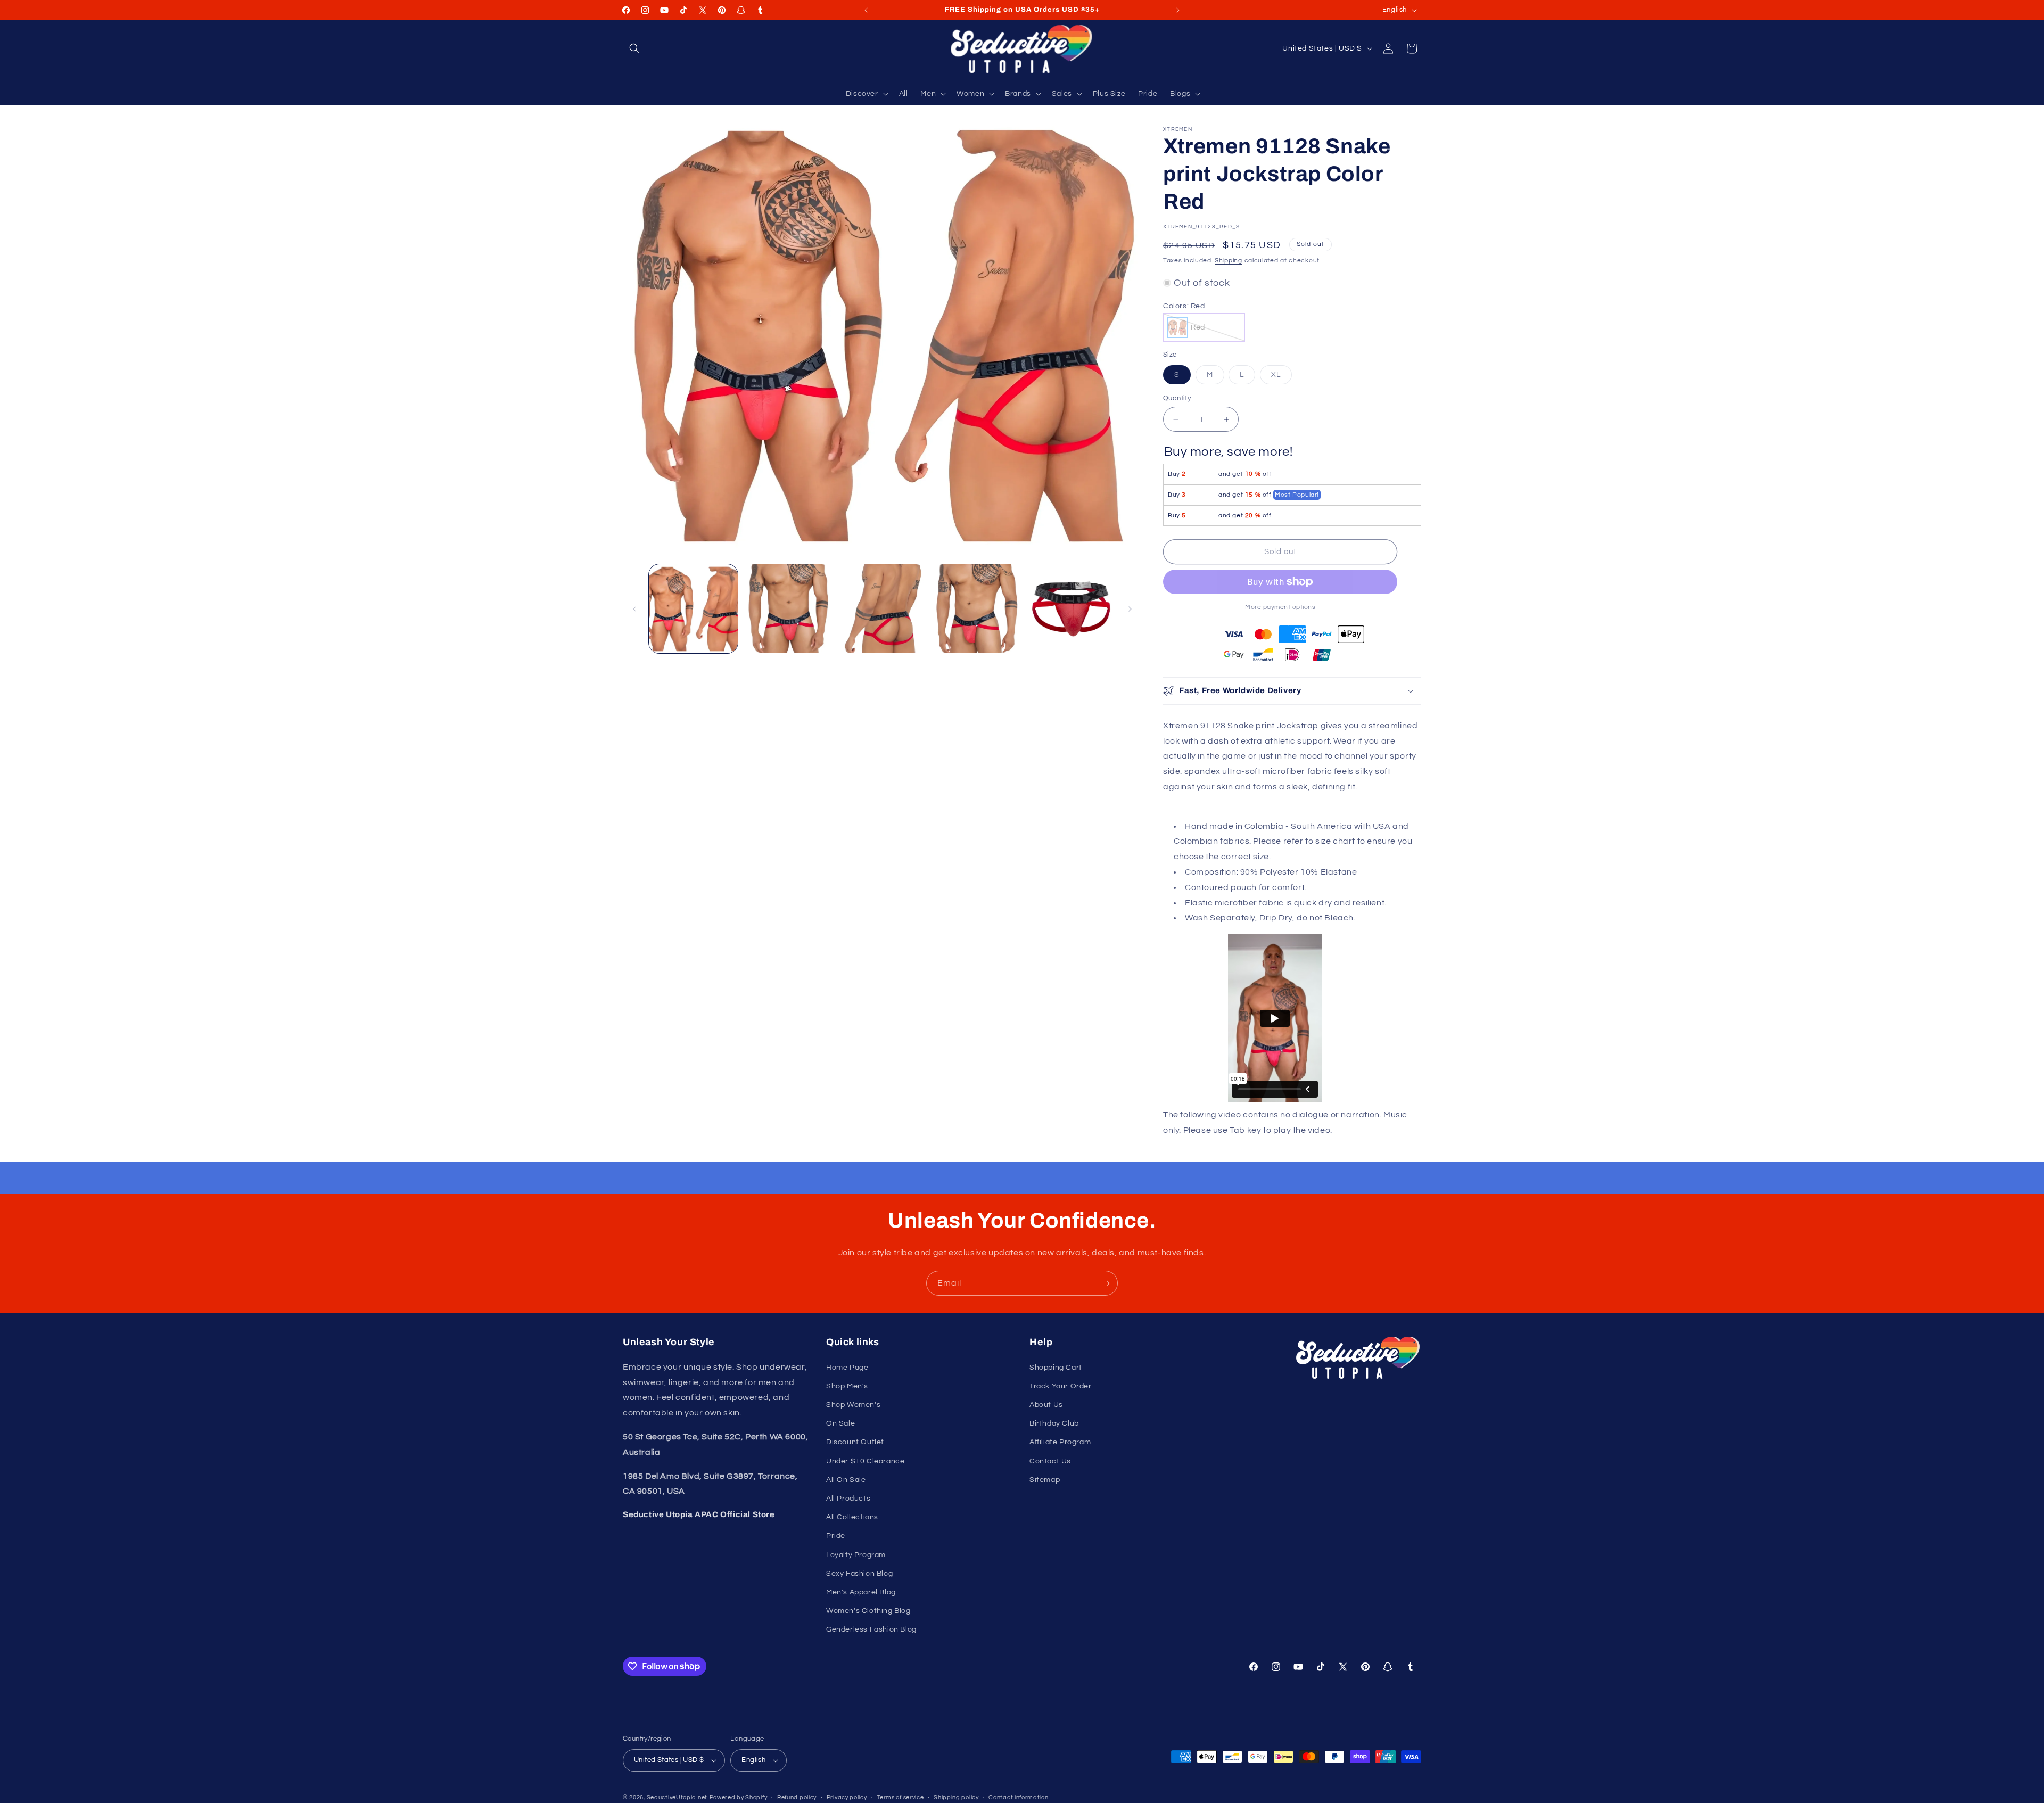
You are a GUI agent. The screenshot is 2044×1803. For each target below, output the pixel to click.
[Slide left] (634, 609)
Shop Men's (847, 1386)
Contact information (1018, 1797)
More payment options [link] (1280, 607)
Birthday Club (1054, 1423)
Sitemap (1045, 1480)
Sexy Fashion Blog (859, 1574)
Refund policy (797, 1797)
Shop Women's (853, 1405)
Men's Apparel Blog (861, 1592)
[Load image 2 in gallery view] (788, 609)
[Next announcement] (1178, 10)
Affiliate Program (1060, 1442)
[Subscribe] (1106, 1283)
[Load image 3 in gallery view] (882, 609)
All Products (848, 1499)
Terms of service (900, 1797)
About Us (1046, 1405)
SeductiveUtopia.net (677, 1797)
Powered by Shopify (739, 1797)
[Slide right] (1130, 609)
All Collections (852, 1517)
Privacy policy (847, 1797)
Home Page (847, 1368)
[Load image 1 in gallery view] (693, 609)
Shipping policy (956, 1797)
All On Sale (846, 1480)
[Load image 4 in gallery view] (976, 609)
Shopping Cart (1056, 1368)
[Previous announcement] (866, 10)
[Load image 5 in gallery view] (1071, 609)
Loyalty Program (856, 1555)
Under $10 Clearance (865, 1461)
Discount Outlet (855, 1442)
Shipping (1229, 261)
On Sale (840, 1423)
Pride (836, 1536)
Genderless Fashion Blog (871, 1629)
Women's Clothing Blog (868, 1611)
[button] (634, 48)
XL (1281, 377)
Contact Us (1050, 1461)
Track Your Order (1061, 1386)
